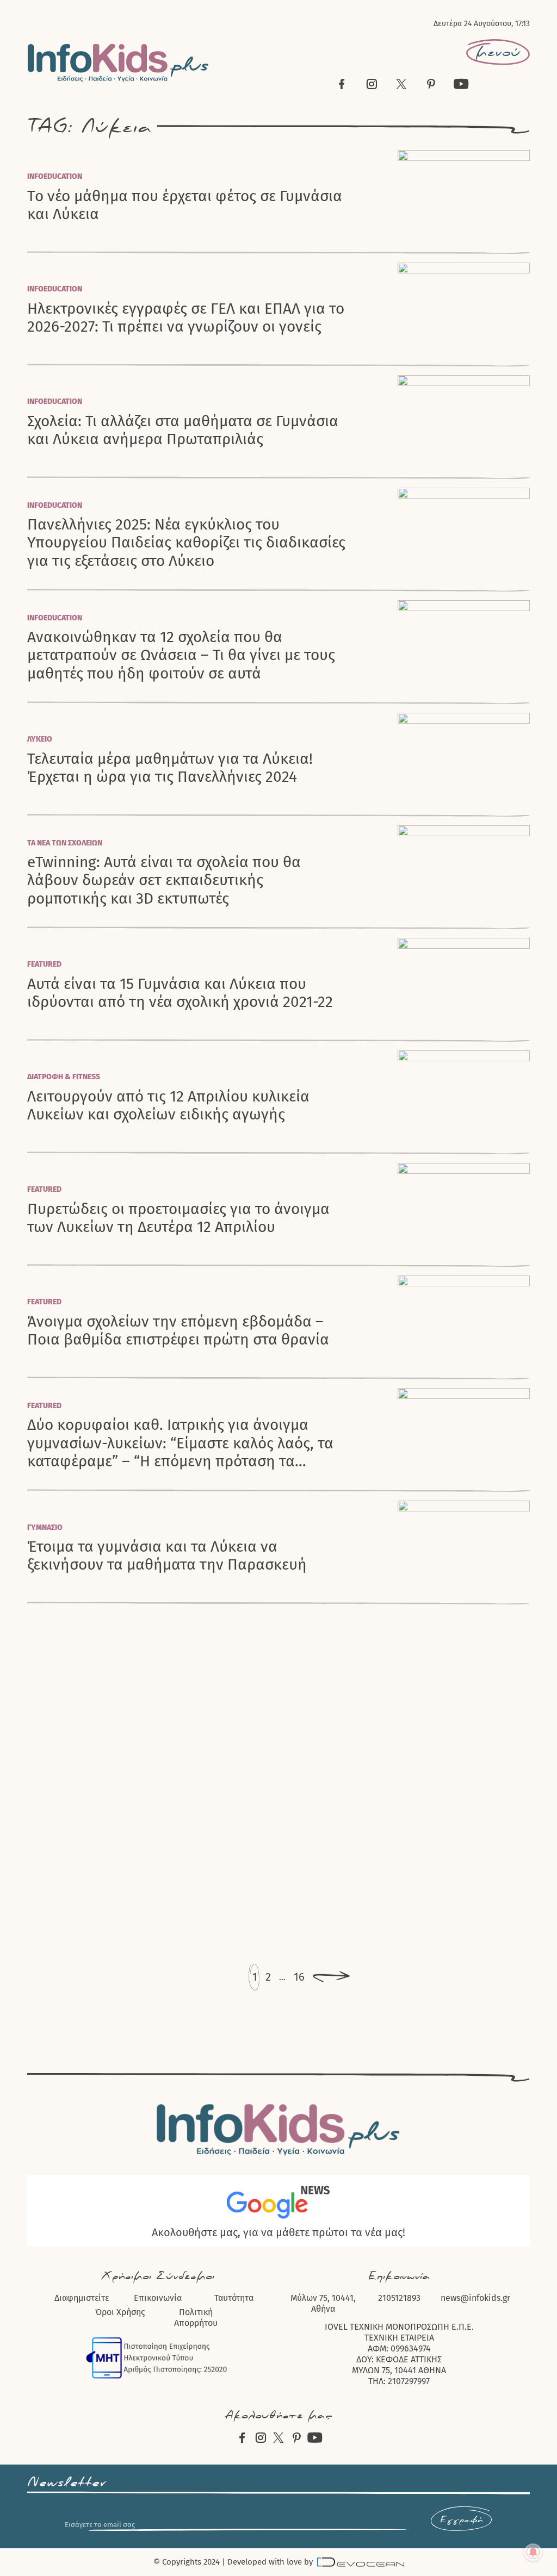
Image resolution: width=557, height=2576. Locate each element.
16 (299, 1977)
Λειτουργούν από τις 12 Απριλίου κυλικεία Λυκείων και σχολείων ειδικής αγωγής (168, 1105)
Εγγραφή (461, 2520)
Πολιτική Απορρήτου (196, 2317)
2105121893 (399, 2298)
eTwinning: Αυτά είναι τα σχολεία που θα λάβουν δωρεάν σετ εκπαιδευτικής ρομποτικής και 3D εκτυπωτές (164, 880)
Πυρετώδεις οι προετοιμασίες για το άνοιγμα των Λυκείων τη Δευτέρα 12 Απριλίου (178, 1218)
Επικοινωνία (158, 2298)
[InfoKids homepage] (118, 63)
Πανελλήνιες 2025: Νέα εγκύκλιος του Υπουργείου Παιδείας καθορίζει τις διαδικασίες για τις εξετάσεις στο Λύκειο (186, 543)
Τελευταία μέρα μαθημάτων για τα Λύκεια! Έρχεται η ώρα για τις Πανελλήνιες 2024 (170, 768)
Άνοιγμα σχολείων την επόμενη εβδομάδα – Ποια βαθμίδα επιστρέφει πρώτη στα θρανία (178, 1330)
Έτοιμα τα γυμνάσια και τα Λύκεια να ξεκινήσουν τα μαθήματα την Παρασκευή (167, 1555)
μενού (498, 52)
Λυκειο (40, 739)
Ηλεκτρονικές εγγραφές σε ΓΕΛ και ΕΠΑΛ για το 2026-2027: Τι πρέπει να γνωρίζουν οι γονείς (186, 318)
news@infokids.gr (475, 2298)
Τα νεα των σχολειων (65, 843)
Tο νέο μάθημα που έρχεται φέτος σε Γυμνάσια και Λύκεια (185, 205)
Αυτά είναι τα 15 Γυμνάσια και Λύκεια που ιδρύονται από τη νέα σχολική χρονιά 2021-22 (180, 993)
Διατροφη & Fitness (64, 1077)
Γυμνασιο (45, 1527)
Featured (44, 964)
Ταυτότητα (234, 2298)
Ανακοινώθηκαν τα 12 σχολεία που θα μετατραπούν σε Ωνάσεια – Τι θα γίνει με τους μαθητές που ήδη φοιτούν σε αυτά (181, 655)
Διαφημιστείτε (82, 2298)
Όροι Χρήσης (120, 2312)
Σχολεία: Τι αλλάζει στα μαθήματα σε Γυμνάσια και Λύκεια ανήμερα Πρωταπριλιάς (183, 430)
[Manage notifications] (533, 2552)
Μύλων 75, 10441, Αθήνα (323, 2303)
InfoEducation (55, 176)
